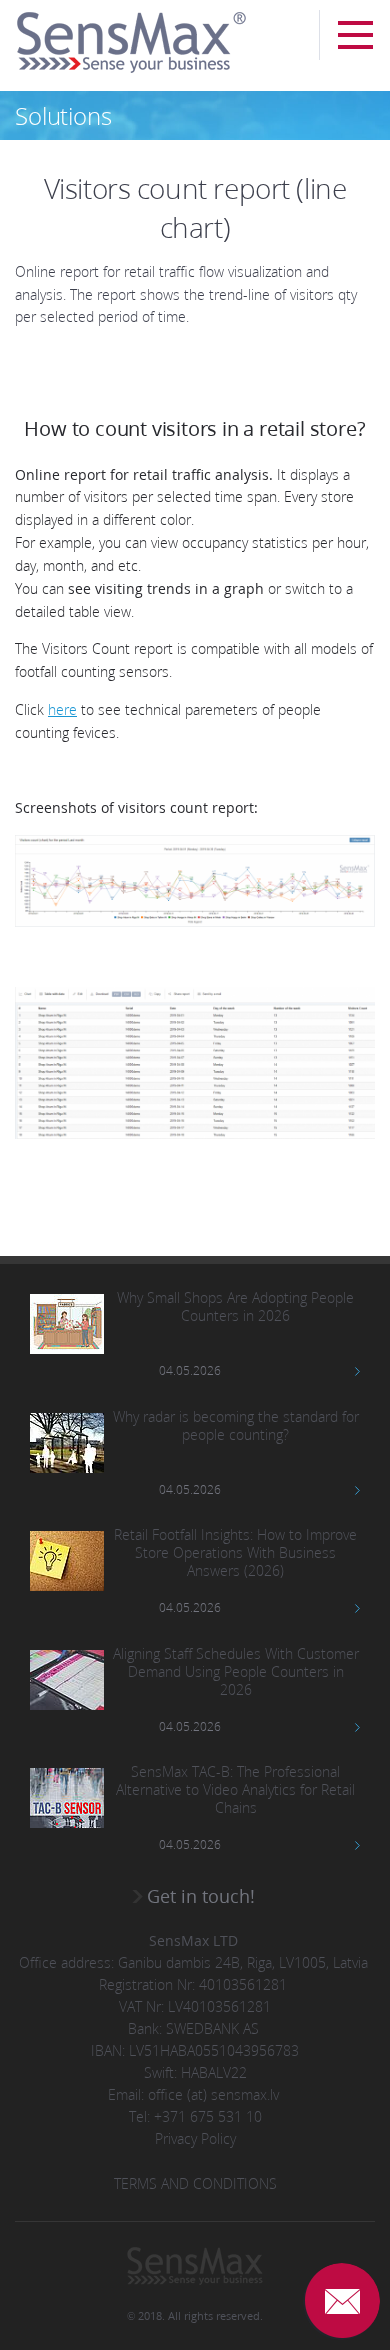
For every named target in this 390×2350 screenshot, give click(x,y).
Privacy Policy (195, 2138)
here (62, 709)
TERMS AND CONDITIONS (195, 2183)
